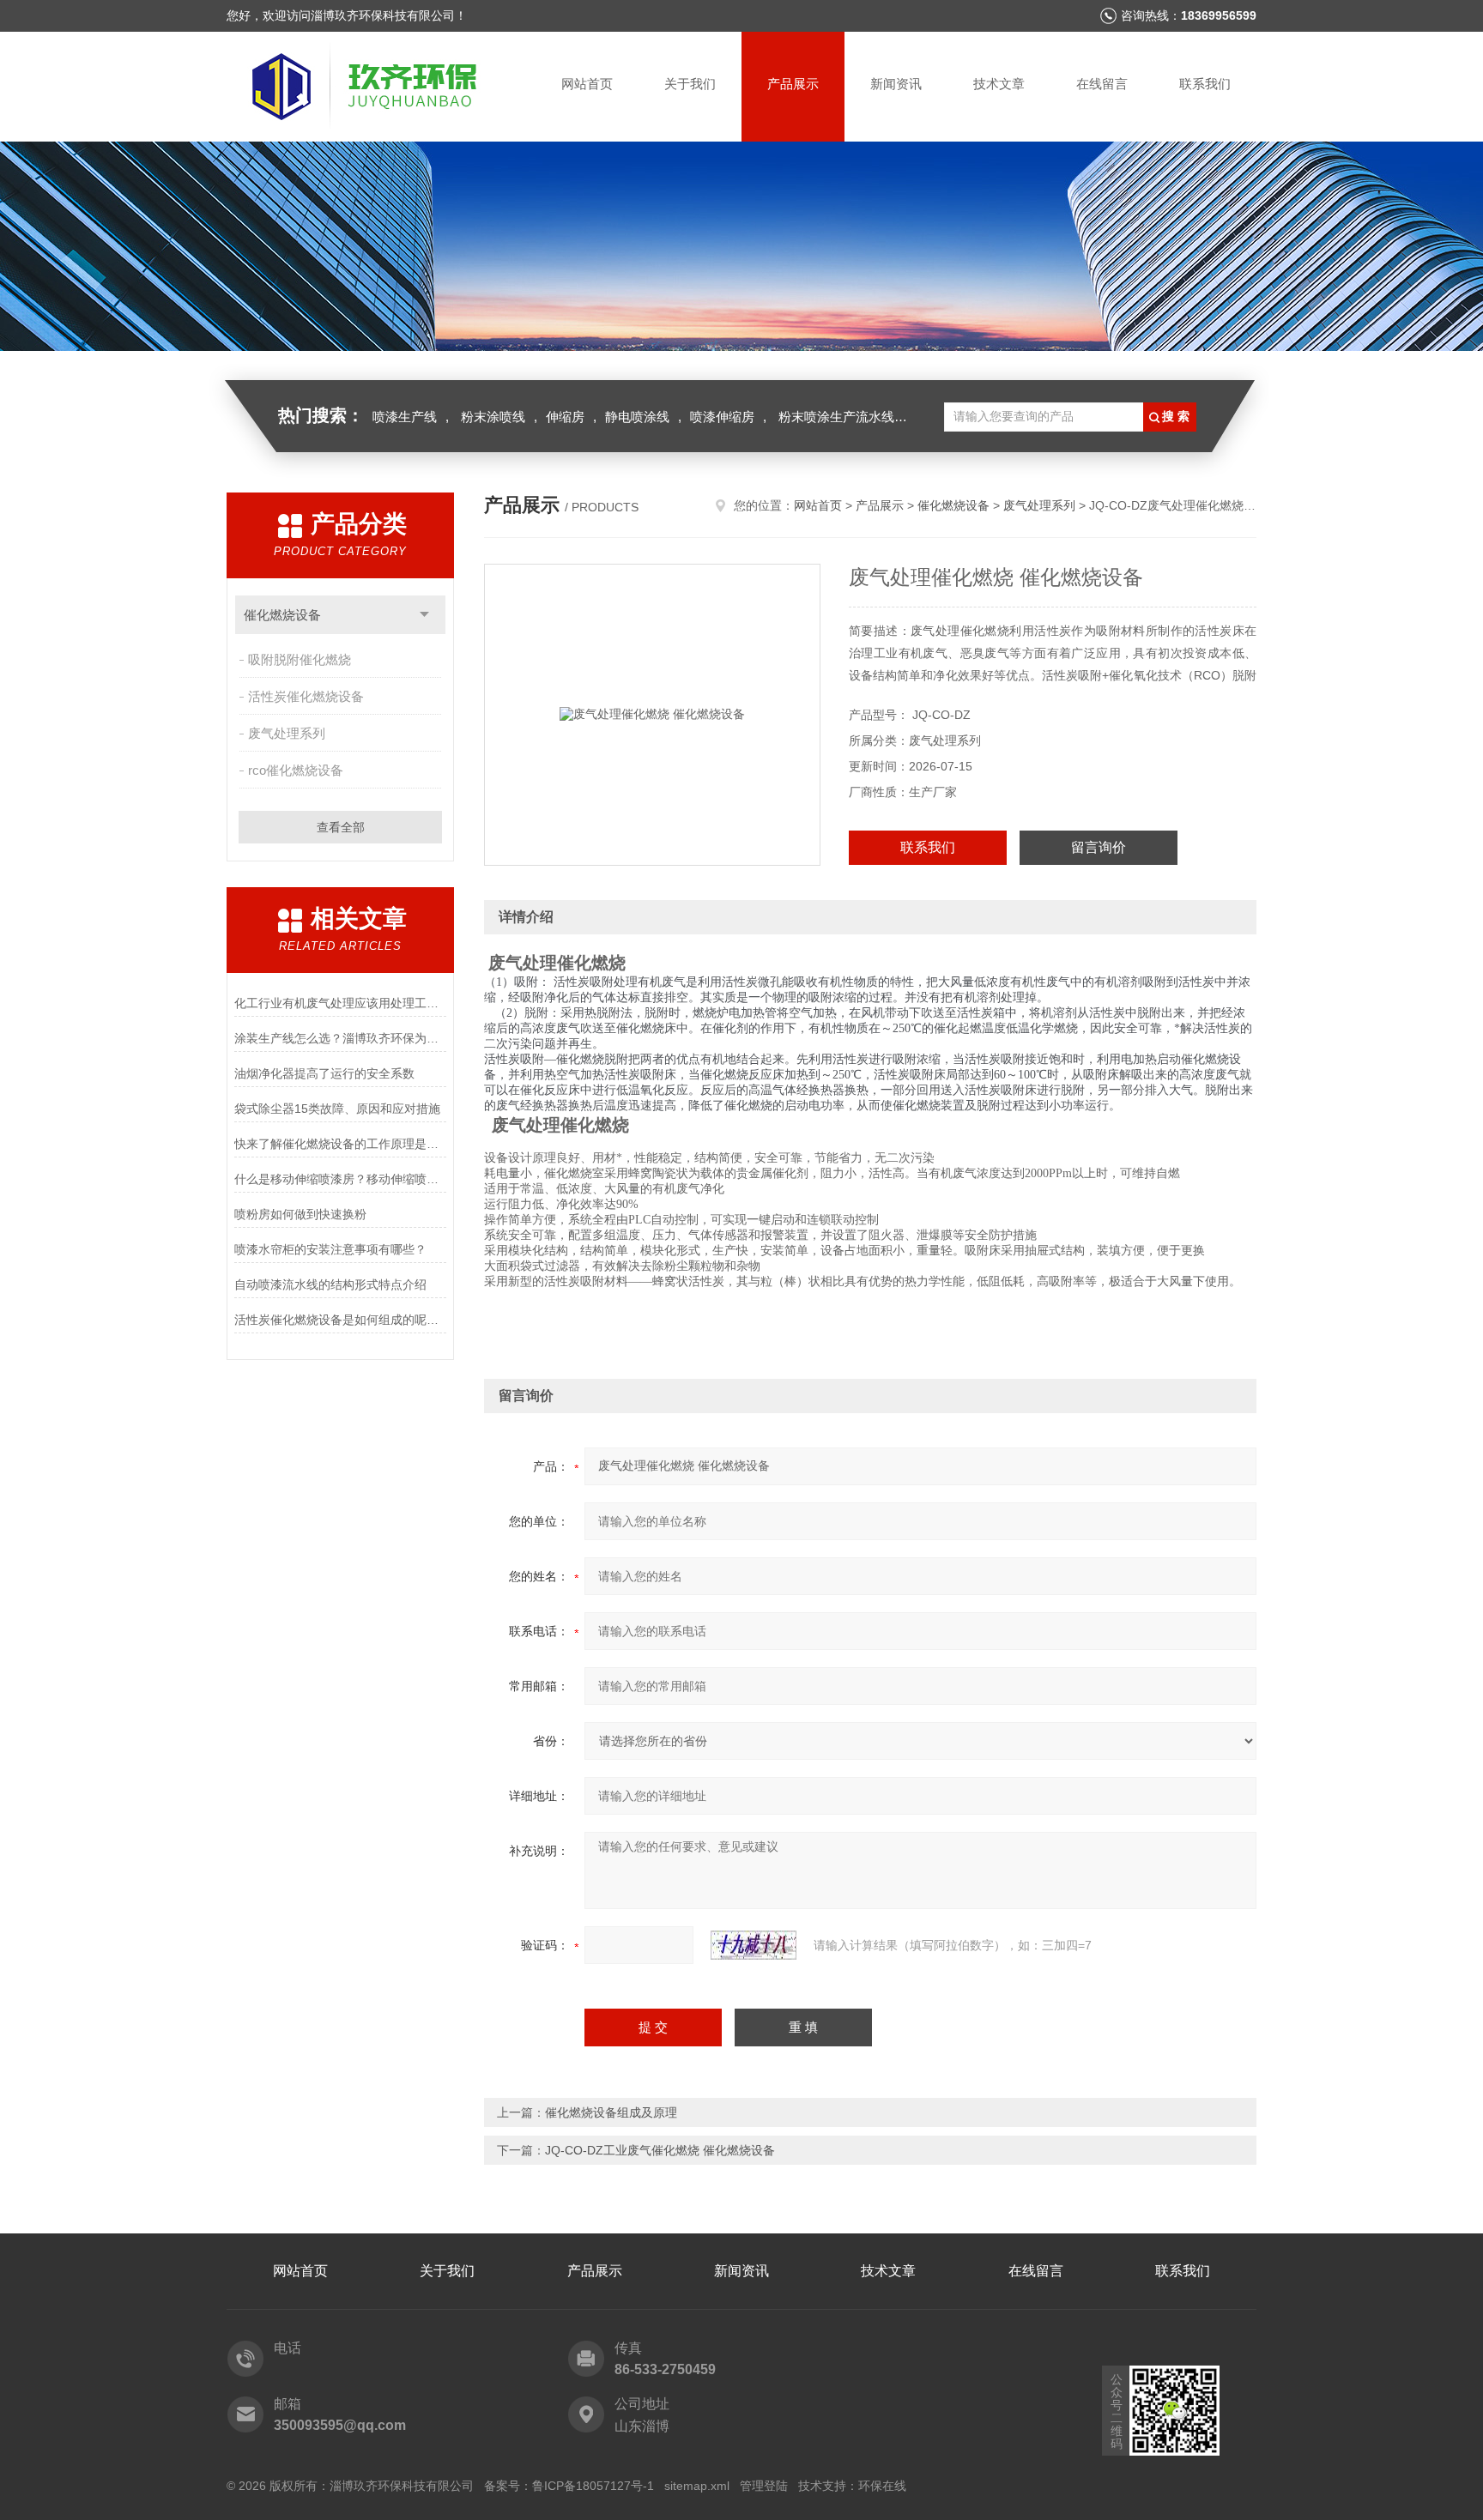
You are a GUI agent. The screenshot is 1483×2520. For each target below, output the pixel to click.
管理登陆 (764, 2486)
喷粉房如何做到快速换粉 (300, 1214)
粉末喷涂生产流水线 (836, 417)
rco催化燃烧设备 (296, 770)
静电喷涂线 (637, 417)
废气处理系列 (287, 733)
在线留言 (1102, 84)
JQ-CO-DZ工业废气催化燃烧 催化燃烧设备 (660, 2150)
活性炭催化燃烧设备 (306, 696)
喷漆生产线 (405, 417)
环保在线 (882, 2486)
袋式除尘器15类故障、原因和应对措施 (337, 1109)
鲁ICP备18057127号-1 (593, 2486)
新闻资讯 (896, 84)
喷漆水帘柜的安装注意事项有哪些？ (330, 1249)
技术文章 (999, 84)
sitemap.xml (697, 2486)
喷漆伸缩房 (722, 417)
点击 (424, 615)
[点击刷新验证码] (754, 1945)
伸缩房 (565, 417)
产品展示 (793, 84)
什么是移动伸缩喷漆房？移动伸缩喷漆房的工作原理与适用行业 (340, 1179)
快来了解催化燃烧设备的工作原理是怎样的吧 (340, 1144)
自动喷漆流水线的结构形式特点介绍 (330, 1284)
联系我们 (1205, 84)
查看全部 (341, 827)
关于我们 (690, 84)
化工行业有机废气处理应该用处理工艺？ (340, 1003)
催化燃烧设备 (282, 615)
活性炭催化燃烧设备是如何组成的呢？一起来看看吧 (340, 1320)
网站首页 (587, 84)
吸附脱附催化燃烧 (300, 659)
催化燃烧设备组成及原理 (611, 2112)
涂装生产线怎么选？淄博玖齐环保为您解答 (340, 1038)
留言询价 (1099, 847)
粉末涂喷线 (493, 417)
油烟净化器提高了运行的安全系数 (324, 1073)
